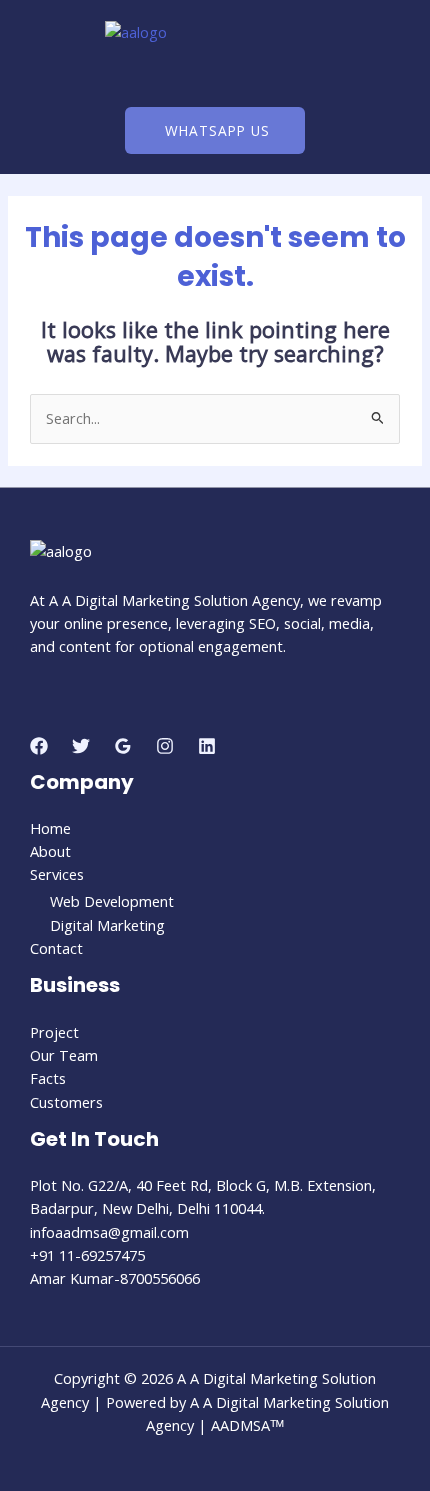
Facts (48, 1078)
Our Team (64, 1055)
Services (57, 874)
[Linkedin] (207, 746)
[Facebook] (39, 746)
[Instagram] (165, 746)
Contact (56, 948)
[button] (214, 76)
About (50, 851)
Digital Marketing (107, 925)
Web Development (112, 901)
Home (50, 828)
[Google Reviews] (123, 746)
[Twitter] (81, 746)
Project (54, 1032)
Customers (66, 1102)
